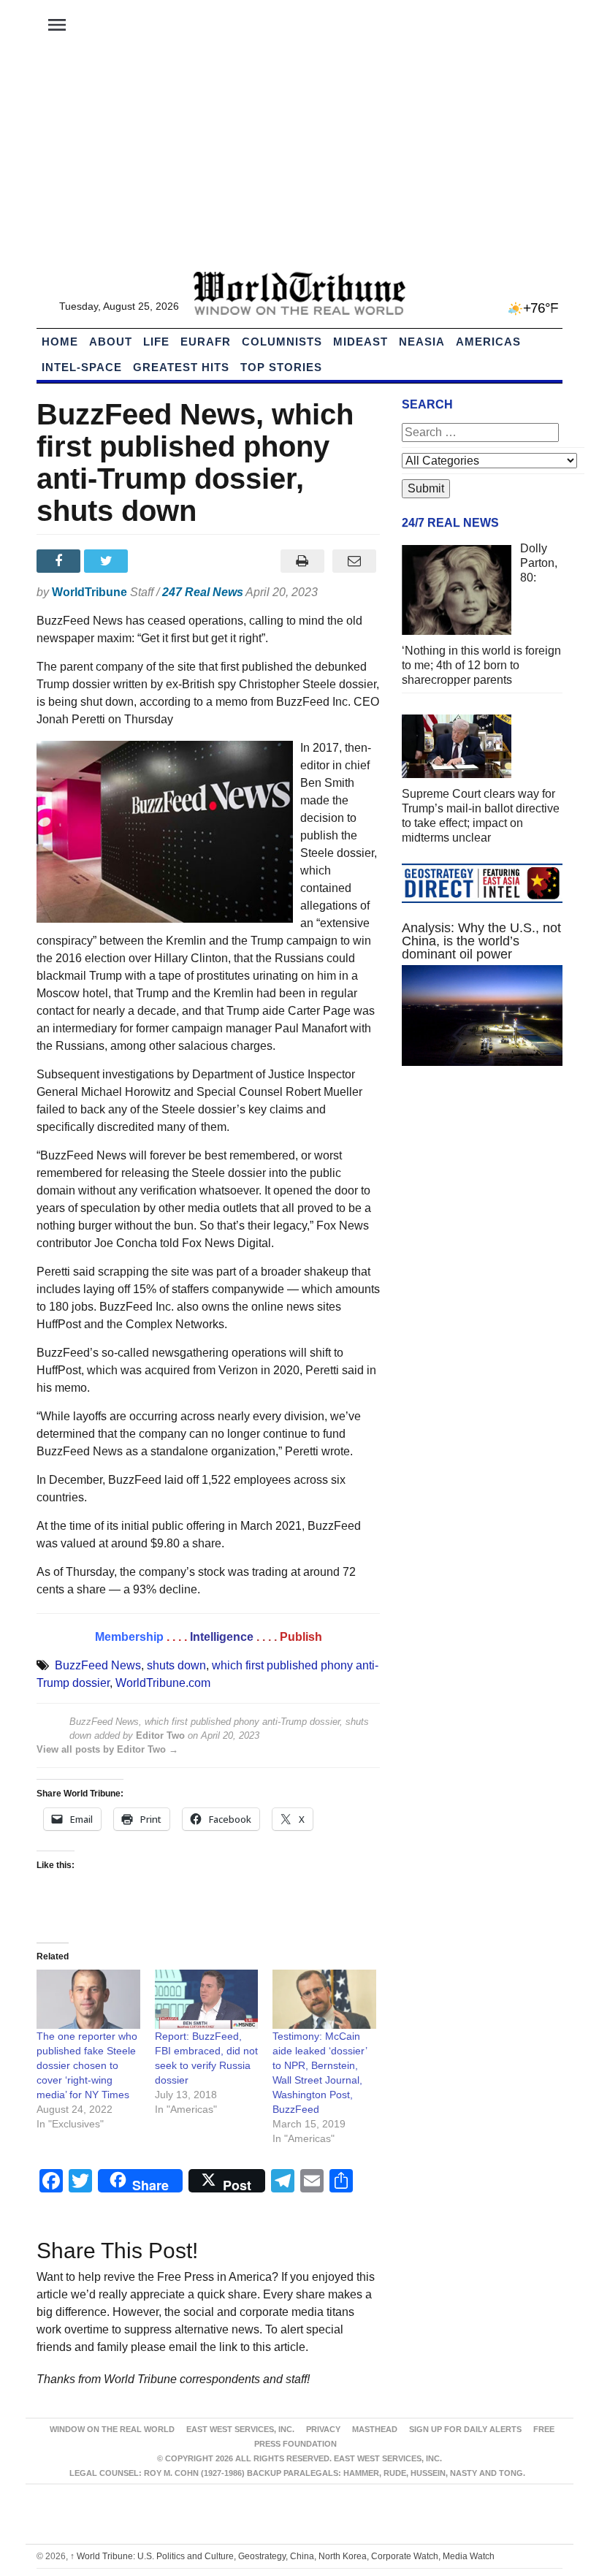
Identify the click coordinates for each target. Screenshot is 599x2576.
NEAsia (422, 342)
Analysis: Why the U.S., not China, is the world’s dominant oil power (481, 941)
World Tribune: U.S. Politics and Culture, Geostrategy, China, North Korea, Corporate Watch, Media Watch (282, 2556)
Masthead (375, 2429)
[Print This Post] (302, 561)
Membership (129, 1637)
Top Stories (281, 367)
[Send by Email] (354, 561)
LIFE (156, 342)
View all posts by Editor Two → (107, 1749)
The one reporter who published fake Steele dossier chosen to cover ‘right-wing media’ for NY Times (87, 2065)
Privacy (323, 2429)
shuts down (176, 1665)
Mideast (360, 342)
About (111, 342)
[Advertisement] (299, 161)
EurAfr (206, 342)
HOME (60, 342)
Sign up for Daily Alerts (465, 2429)
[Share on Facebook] (60, 561)
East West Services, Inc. (240, 2429)
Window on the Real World (112, 2429)
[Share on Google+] (156, 561)
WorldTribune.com (163, 1683)
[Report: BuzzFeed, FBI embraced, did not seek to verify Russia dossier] (207, 1999)
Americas (488, 342)
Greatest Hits (181, 367)
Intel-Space (82, 367)
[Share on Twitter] (108, 561)
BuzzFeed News (98, 1665)
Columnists (282, 342)
